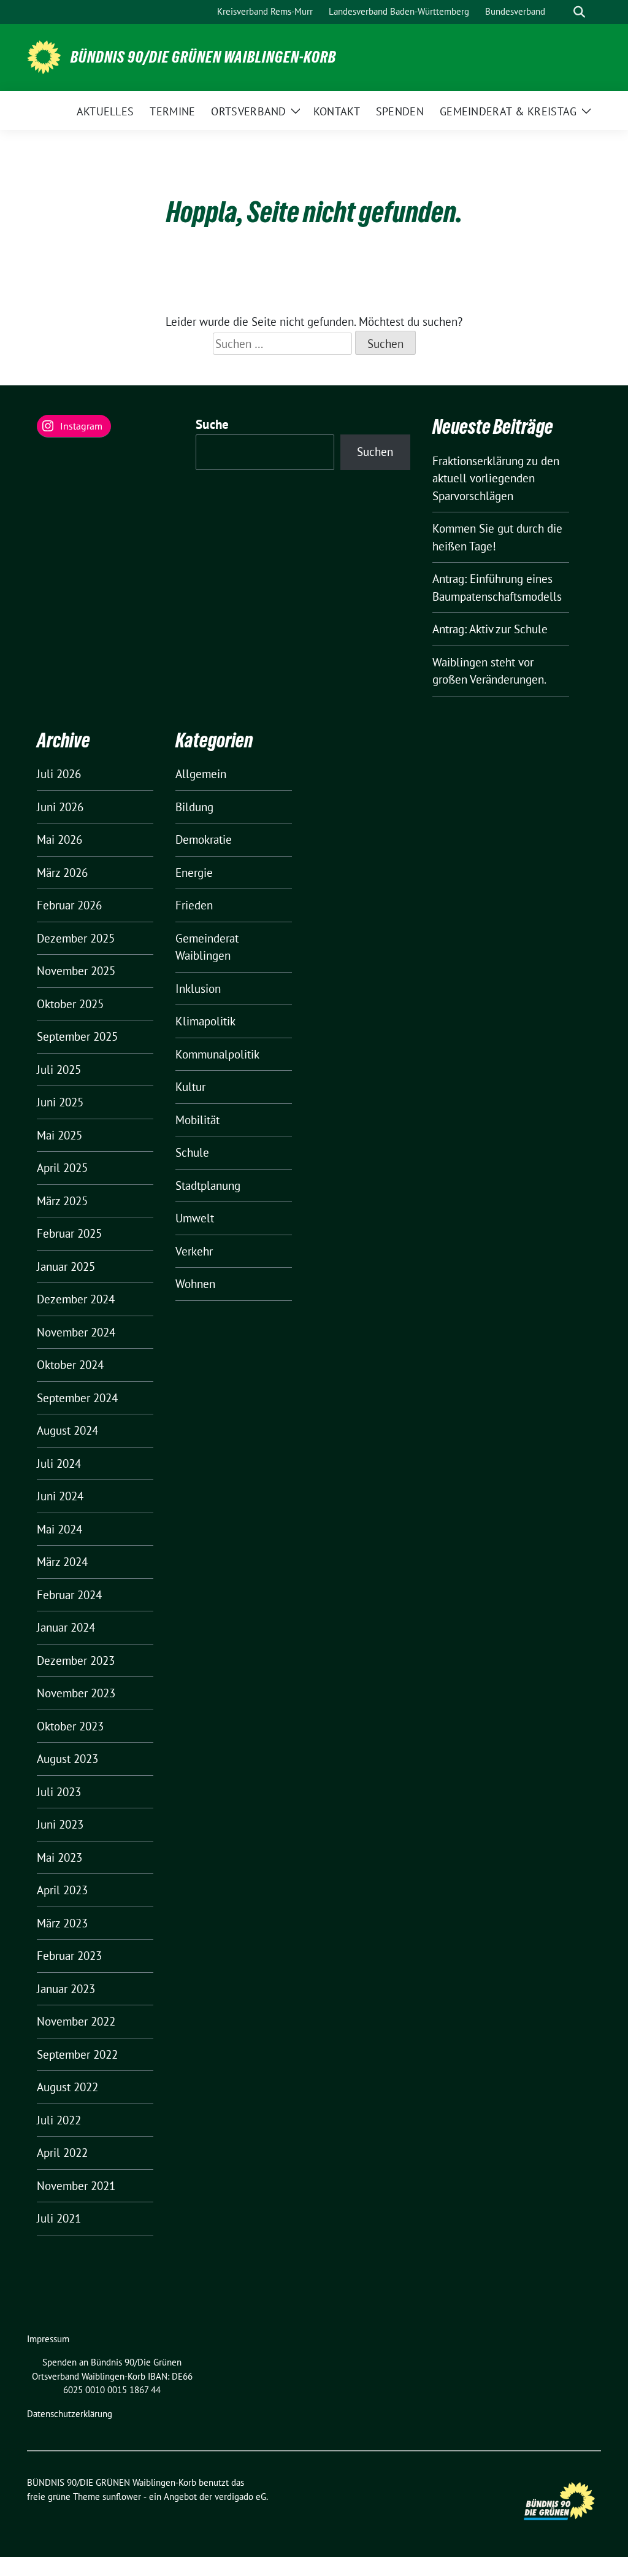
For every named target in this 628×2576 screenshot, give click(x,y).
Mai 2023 (59, 1857)
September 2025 (77, 1036)
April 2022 (62, 2153)
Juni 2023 (60, 1824)
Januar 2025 (66, 1267)
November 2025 (76, 971)
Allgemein (201, 774)
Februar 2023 (69, 1956)
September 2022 (77, 2054)
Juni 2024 (60, 1496)
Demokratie (204, 839)
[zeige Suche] (579, 12)
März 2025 (62, 1201)
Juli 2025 (59, 1070)
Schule (192, 1152)
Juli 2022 (59, 2120)
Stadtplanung (208, 1186)
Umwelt (195, 1218)
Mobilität (197, 1120)
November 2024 (76, 1332)
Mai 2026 (59, 839)
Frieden (194, 905)
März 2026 (62, 873)
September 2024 (77, 1398)
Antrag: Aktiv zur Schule (490, 629)
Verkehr (194, 1251)
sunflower (122, 2497)
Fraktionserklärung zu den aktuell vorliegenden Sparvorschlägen (496, 478)
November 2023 (76, 1693)
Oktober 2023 (70, 1726)
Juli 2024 (59, 1463)
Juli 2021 (59, 2218)
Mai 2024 (59, 1529)
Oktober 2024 (70, 1365)
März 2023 (62, 1923)
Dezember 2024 (76, 1299)
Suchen (375, 452)
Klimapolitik (205, 1021)
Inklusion (198, 989)
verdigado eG (240, 2497)
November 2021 (76, 2186)
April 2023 (62, 1890)
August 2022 (67, 2087)
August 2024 (67, 1430)
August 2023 (67, 1759)
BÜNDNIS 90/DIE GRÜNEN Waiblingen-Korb (203, 57)
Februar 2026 (69, 905)
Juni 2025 (60, 1102)
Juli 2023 (59, 1792)
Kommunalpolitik (217, 1054)
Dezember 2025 (76, 938)
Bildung (194, 807)
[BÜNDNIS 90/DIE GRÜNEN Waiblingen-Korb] (44, 56)
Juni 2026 (60, 807)
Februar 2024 (69, 1595)
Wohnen (195, 1284)
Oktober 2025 (70, 1004)
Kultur (190, 1087)
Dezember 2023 (76, 1660)
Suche (213, 424)
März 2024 (62, 1562)
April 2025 (62, 1168)
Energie (194, 873)
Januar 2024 (66, 1627)
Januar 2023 (66, 1989)
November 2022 (76, 2021)
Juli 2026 (59, 774)
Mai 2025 (59, 1135)
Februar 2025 (69, 1233)
